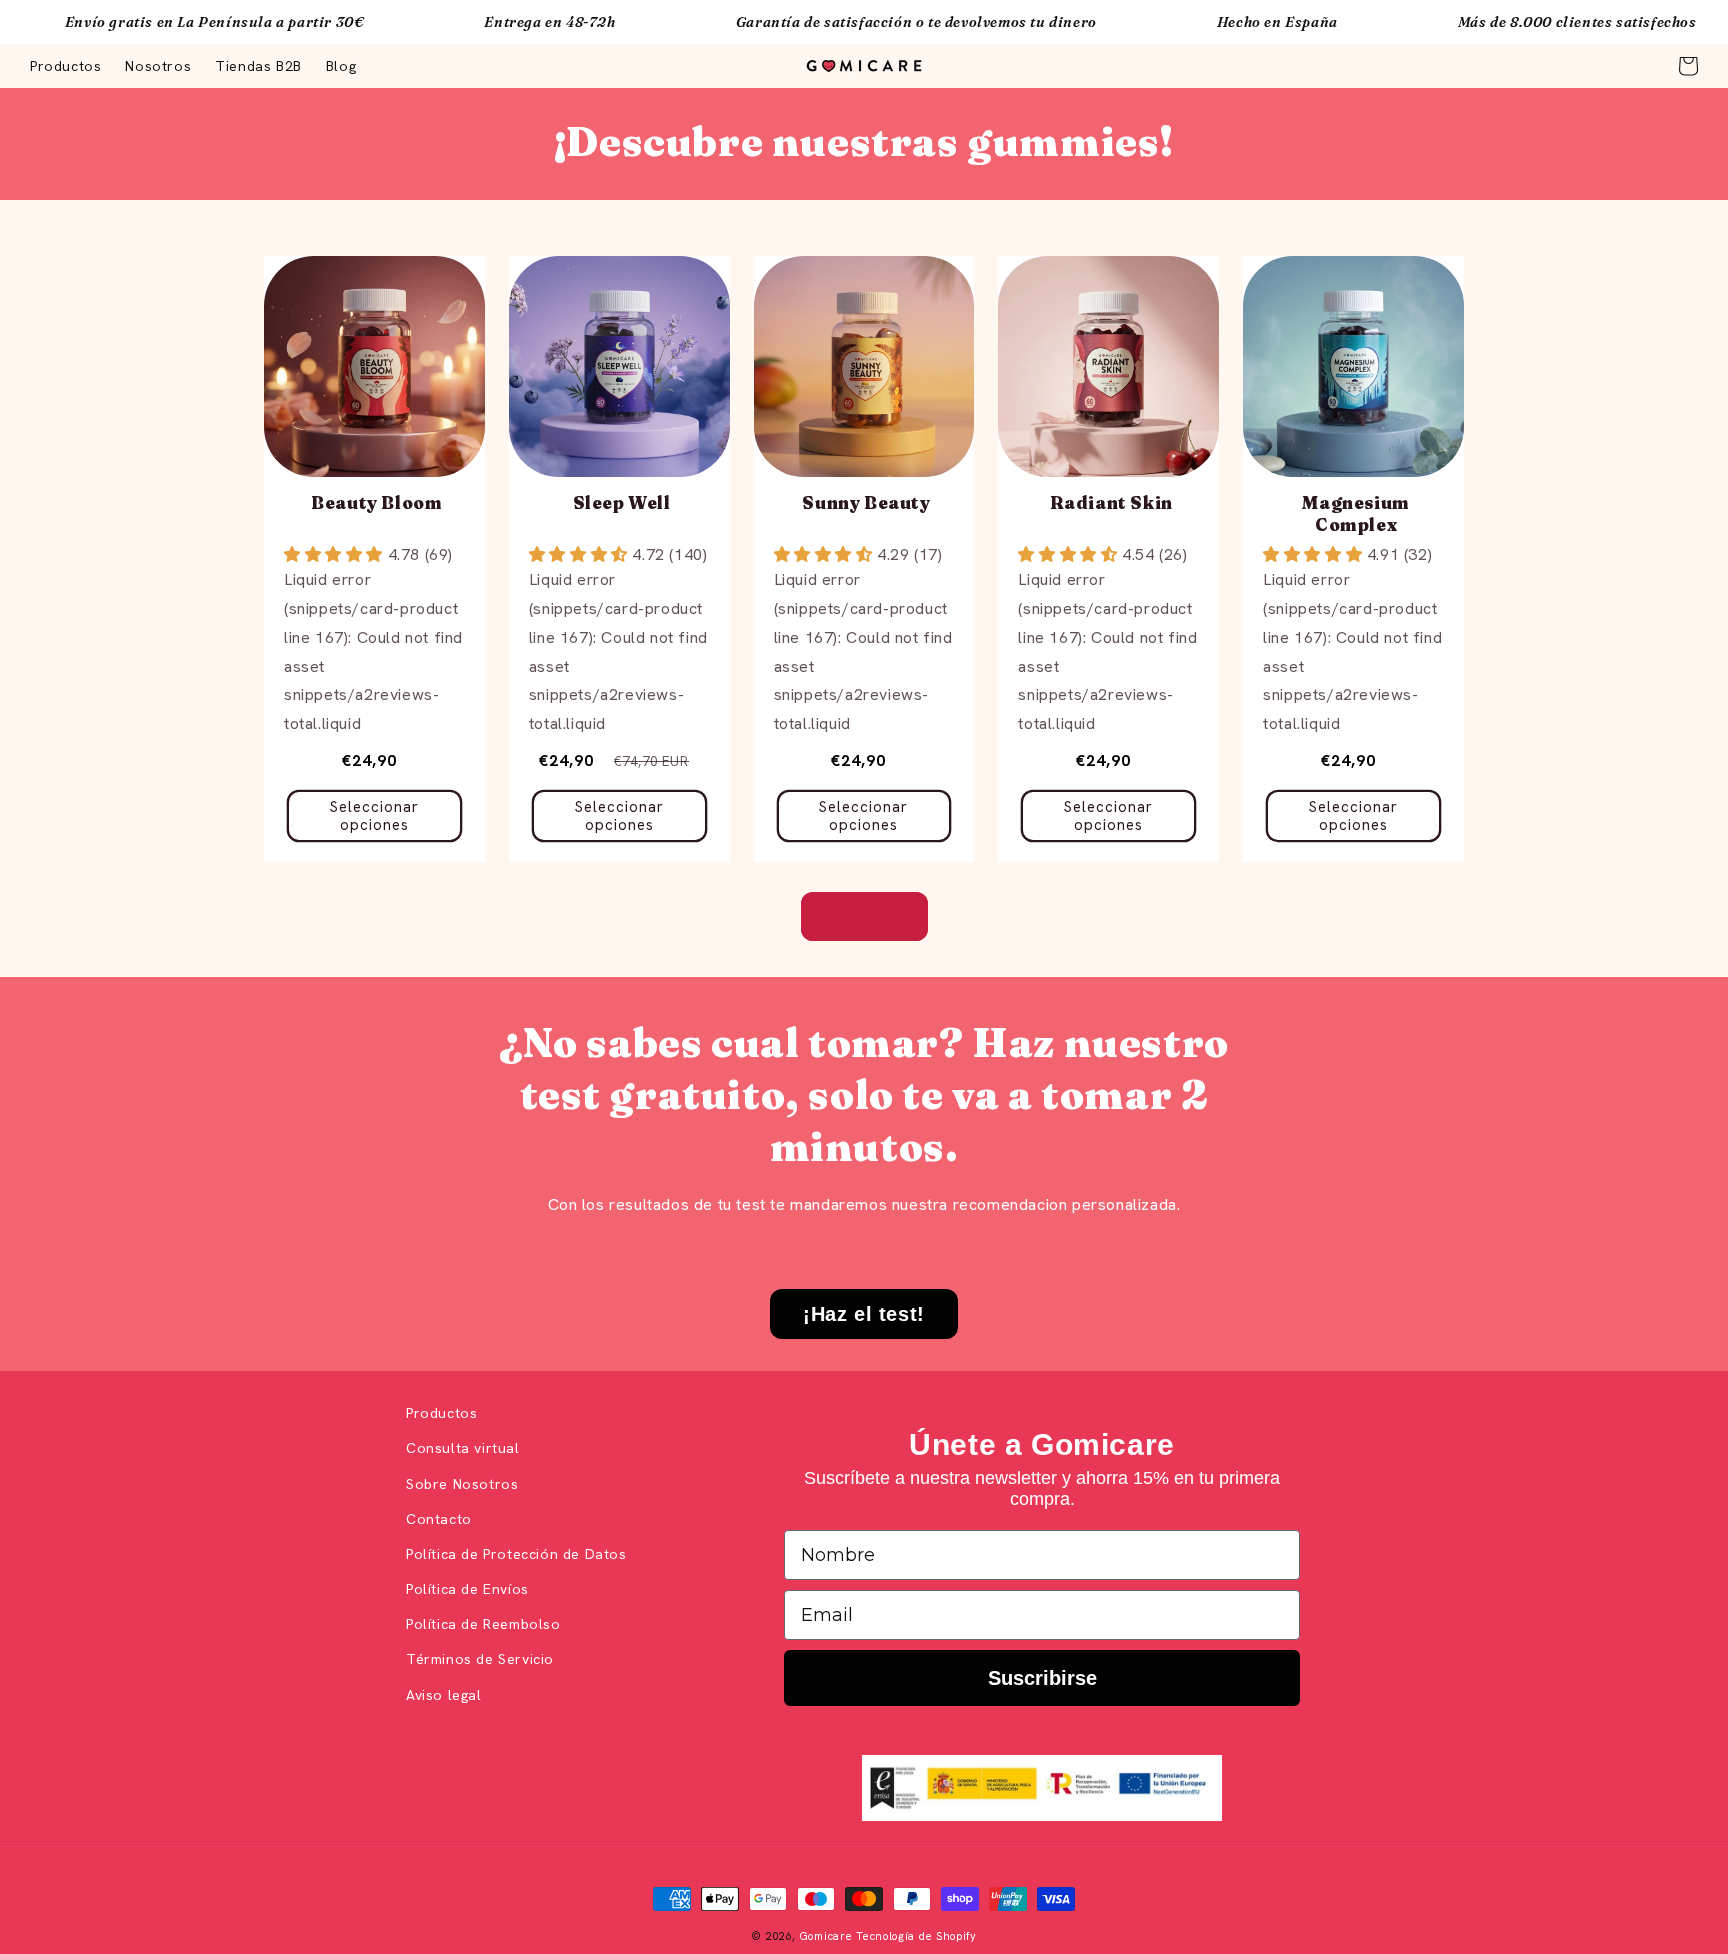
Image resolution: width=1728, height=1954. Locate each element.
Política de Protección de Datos (516, 1554)
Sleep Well (622, 502)
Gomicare (826, 1936)
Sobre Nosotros (462, 1484)
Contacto (439, 1519)
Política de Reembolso (483, 1624)
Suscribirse (1042, 1678)
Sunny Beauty (866, 502)
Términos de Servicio (480, 1659)
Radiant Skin (1111, 502)
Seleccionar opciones (374, 816)
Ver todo (864, 917)
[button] (1688, 66)
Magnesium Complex (1355, 513)
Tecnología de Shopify (916, 1936)
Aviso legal (444, 1695)
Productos (441, 1413)
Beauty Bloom (376, 502)
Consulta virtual (463, 1448)
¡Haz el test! (864, 1314)
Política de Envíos (467, 1589)
